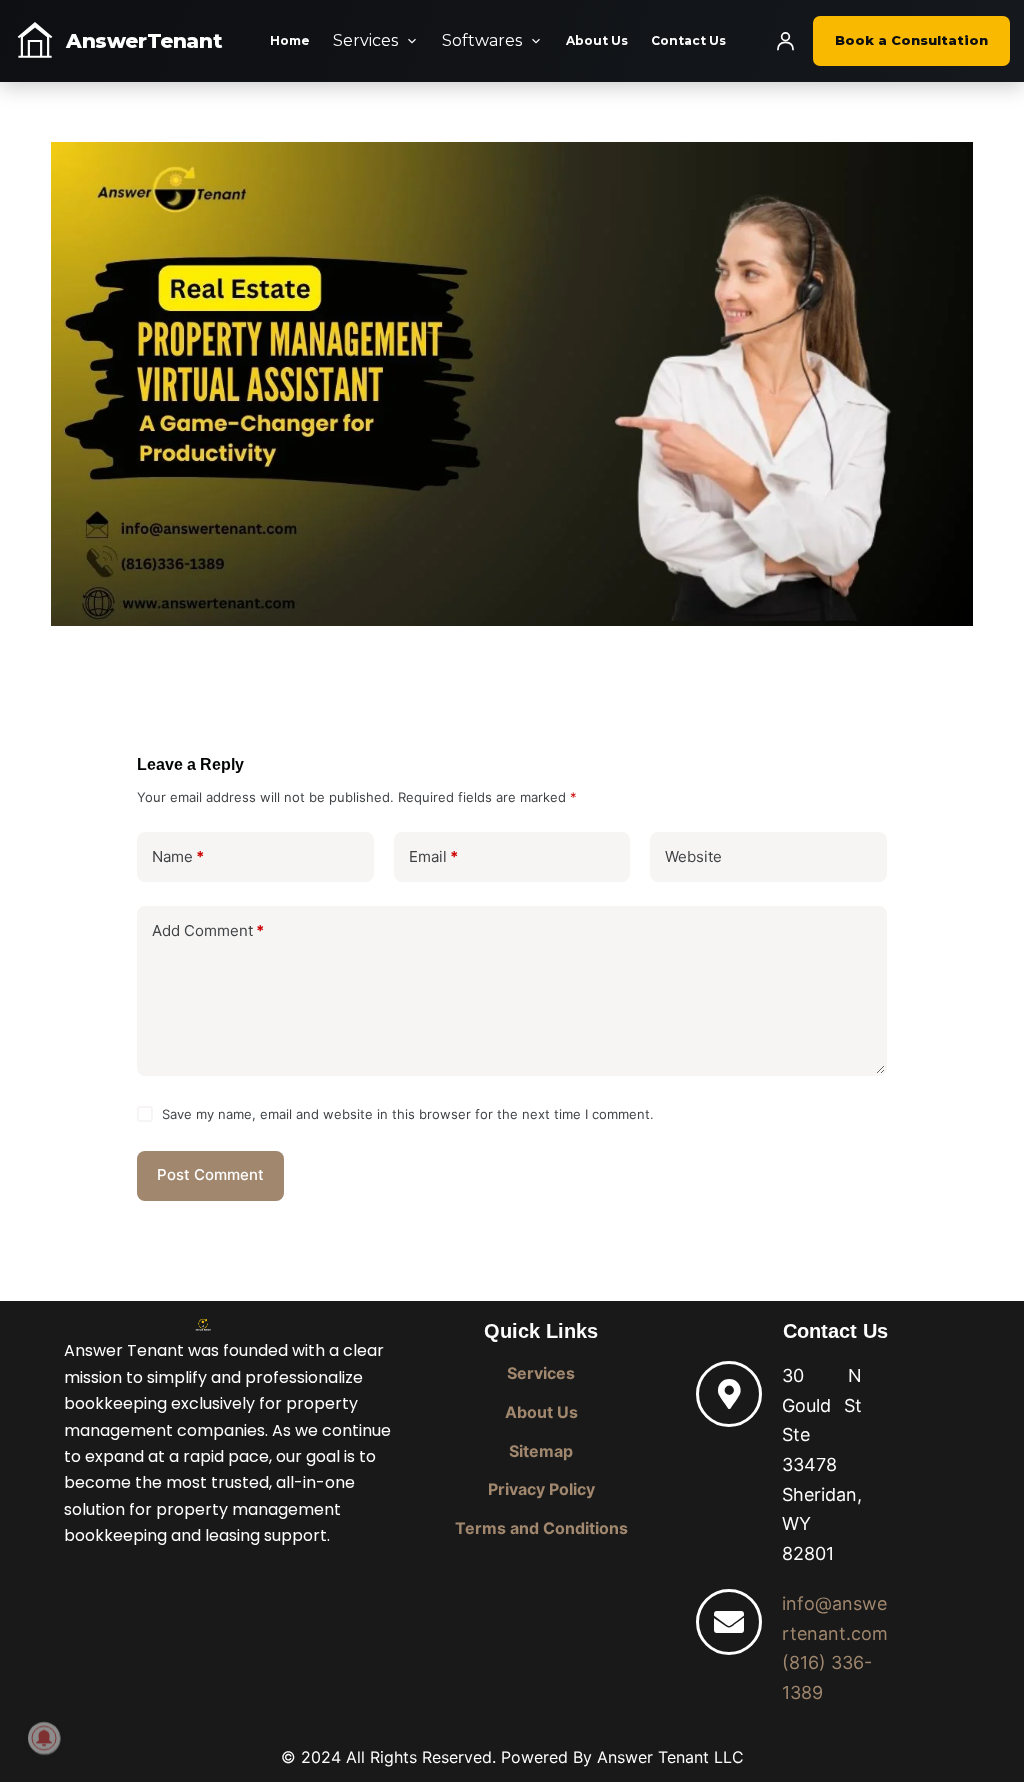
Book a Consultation (911, 40)
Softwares (482, 40)
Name (178, 856)
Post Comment (210, 1174)
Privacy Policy (541, 1489)
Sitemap (541, 1451)
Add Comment (208, 930)
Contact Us (688, 40)
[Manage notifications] (44, 1738)
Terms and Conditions (541, 1528)
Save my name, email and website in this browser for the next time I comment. (408, 1114)
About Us (597, 40)
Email (433, 856)
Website (693, 856)
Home (290, 40)
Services (365, 40)
